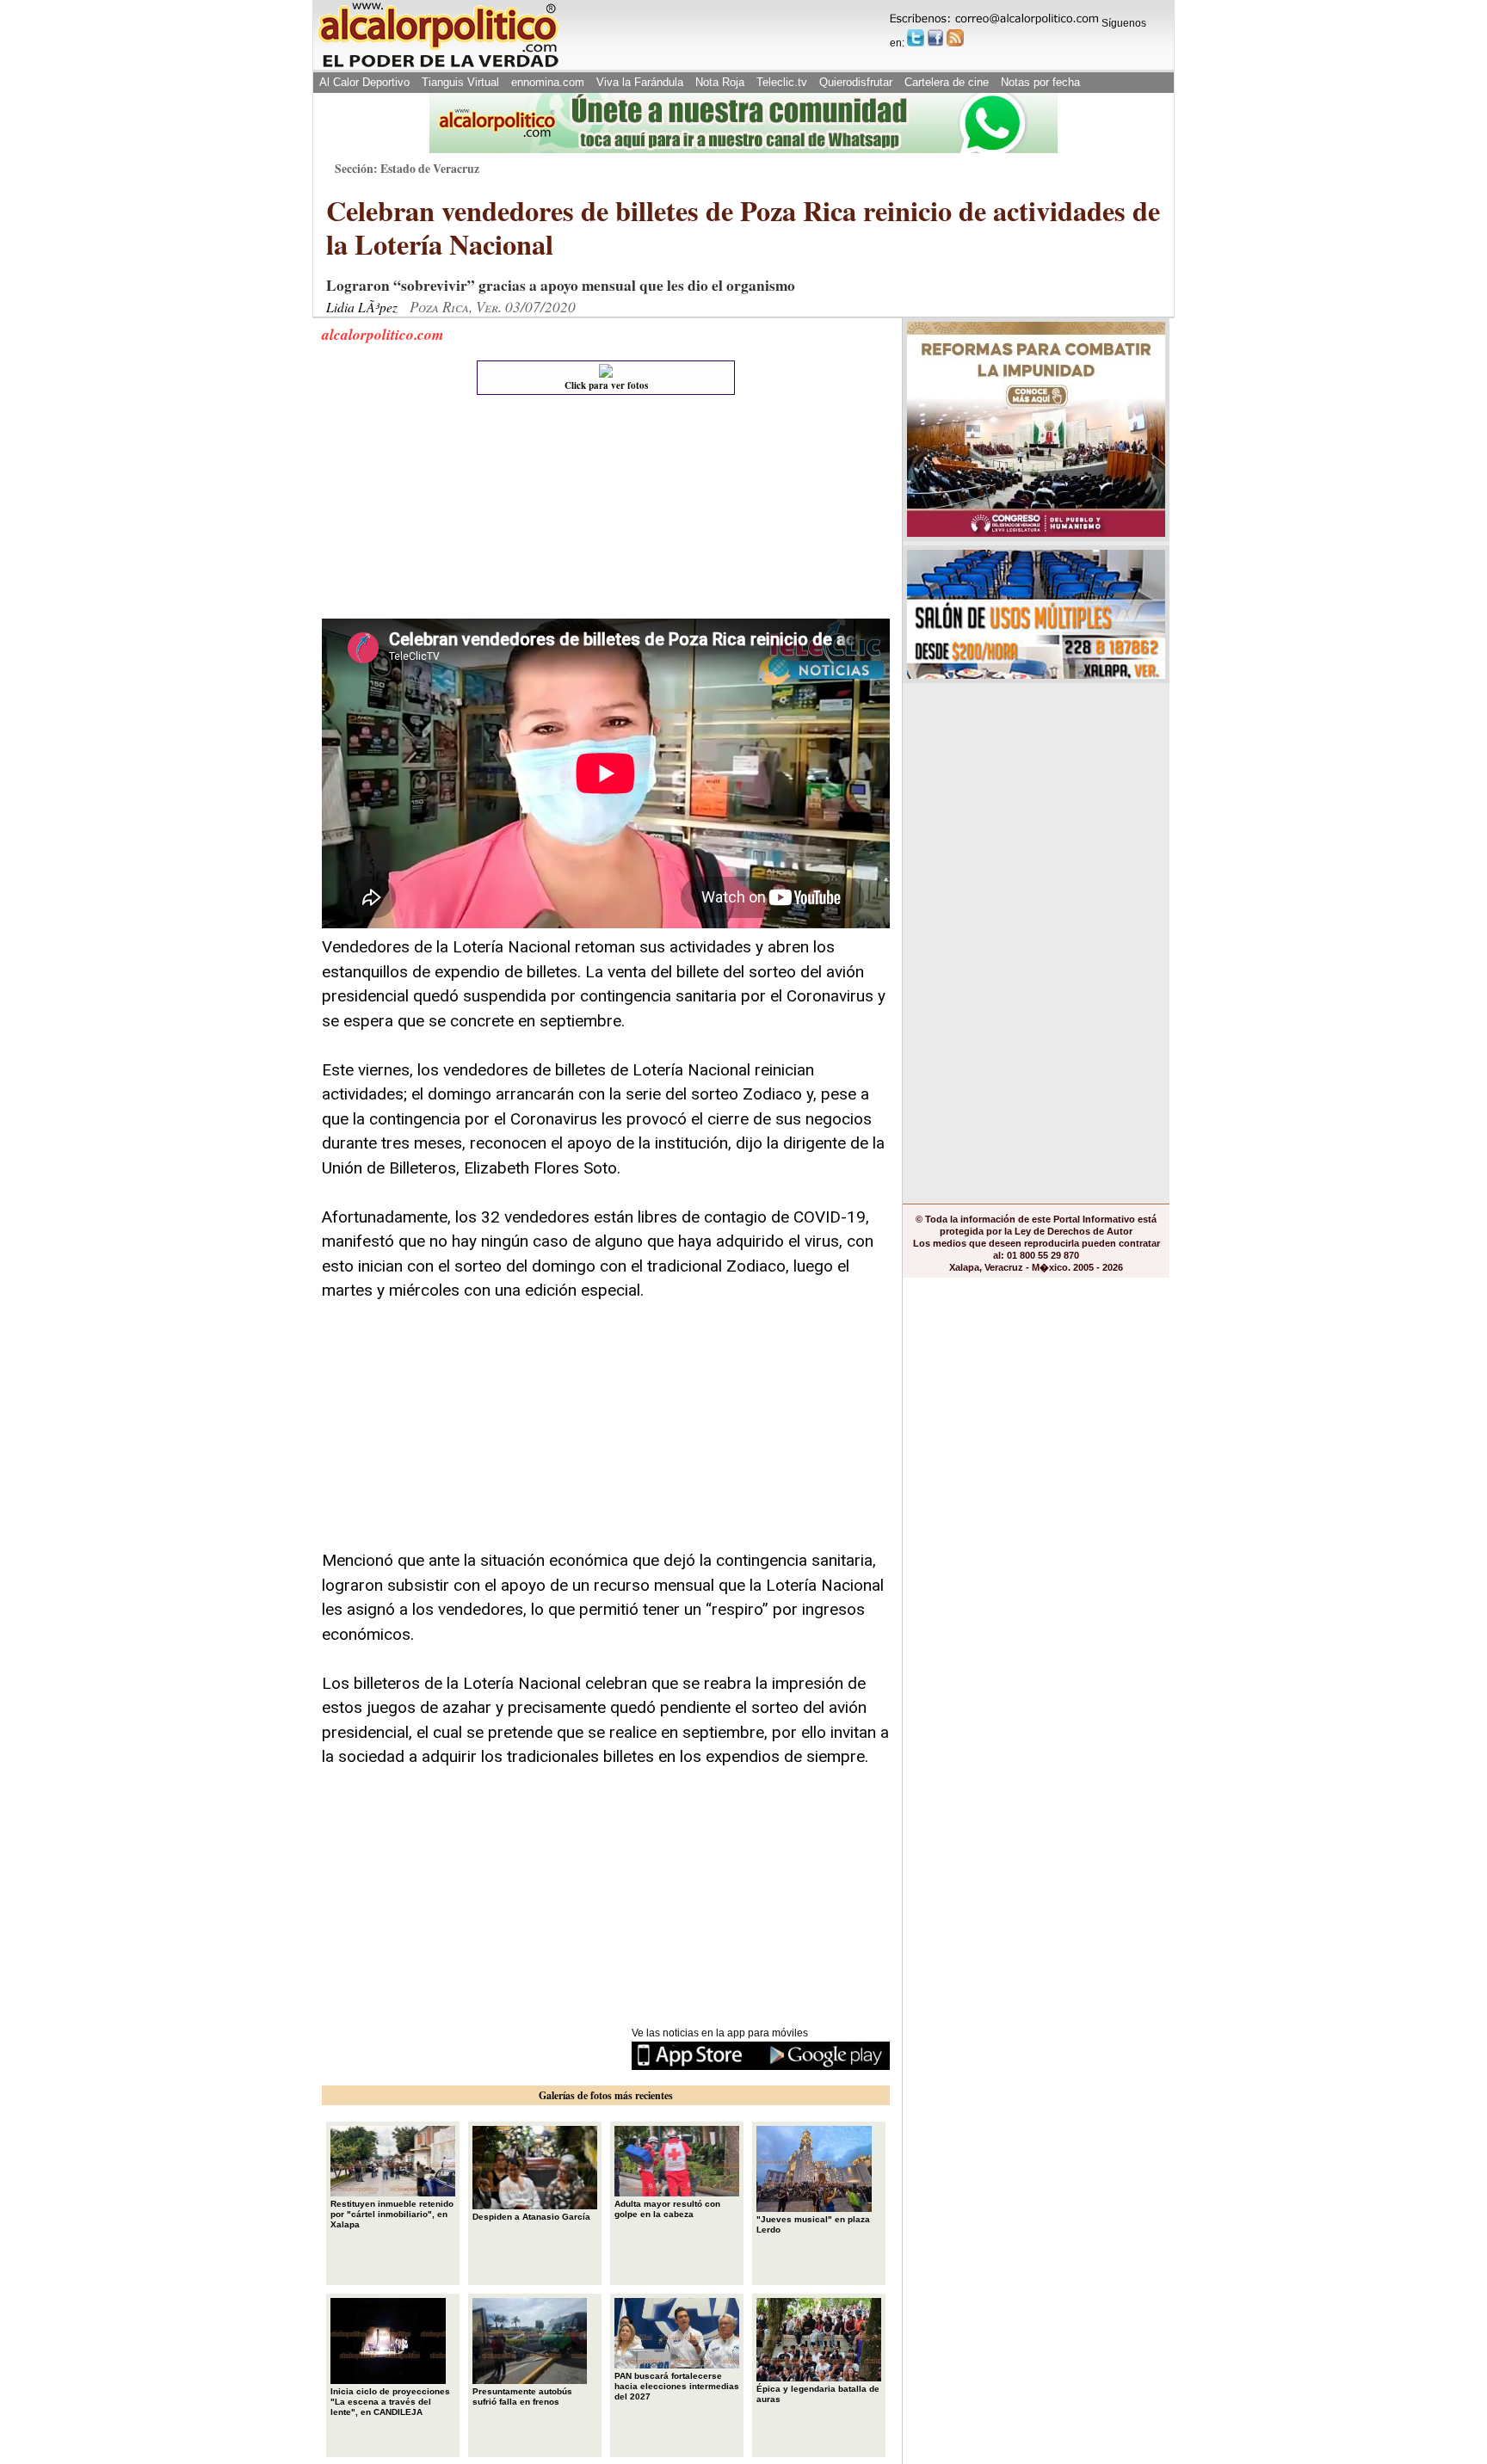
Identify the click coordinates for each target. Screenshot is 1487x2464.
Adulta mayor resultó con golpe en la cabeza (667, 2209)
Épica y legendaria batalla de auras (818, 2394)
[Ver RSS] (955, 38)
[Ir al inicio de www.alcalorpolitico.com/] (438, 66)
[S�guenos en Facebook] (935, 38)
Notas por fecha (1040, 82)
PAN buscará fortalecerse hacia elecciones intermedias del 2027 (677, 2386)
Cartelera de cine (947, 82)
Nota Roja (720, 82)
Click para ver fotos (606, 385)
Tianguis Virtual (460, 82)
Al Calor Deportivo (364, 82)
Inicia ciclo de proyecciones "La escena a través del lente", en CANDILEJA (390, 2402)
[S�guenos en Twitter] (916, 38)
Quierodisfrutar (856, 82)
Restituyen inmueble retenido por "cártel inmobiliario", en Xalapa (392, 2214)
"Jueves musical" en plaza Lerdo (813, 2224)
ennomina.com (548, 82)
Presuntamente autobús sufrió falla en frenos (522, 2396)
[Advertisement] (451, 511)
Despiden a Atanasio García (531, 2217)
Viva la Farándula (640, 82)
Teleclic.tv (782, 82)
